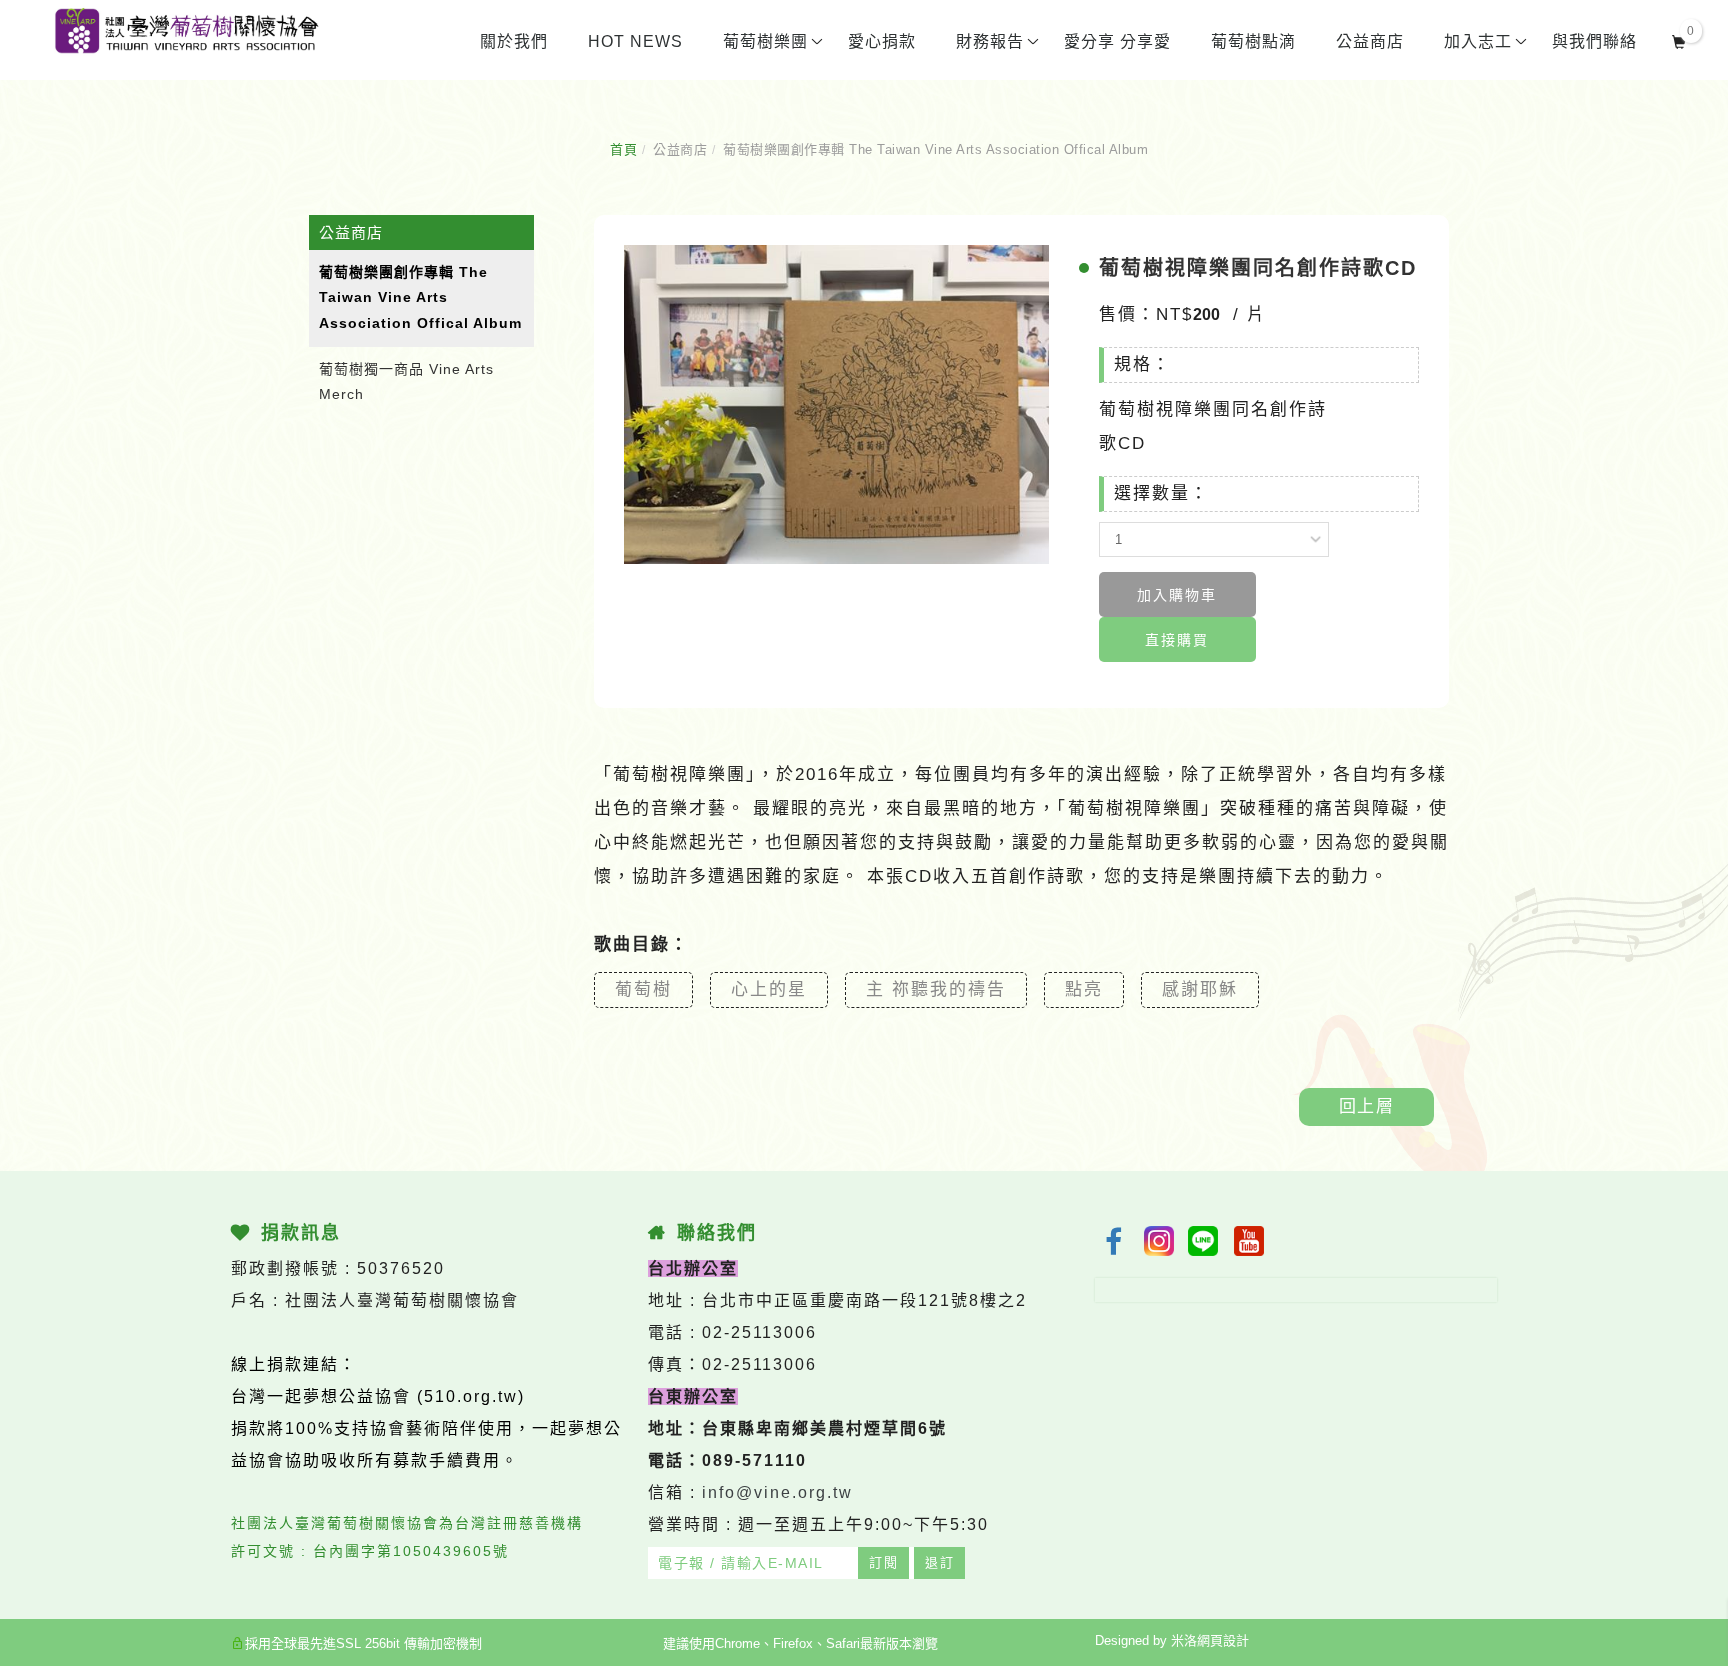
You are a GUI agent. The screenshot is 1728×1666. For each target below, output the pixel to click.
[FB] (1113, 1241)
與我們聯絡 (1594, 41)
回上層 (1367, 1106)
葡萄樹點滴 (1253, 41)
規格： (1142, 364)
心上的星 (769, 989)
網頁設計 (1223, 1640)
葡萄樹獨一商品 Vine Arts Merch (406, 381)
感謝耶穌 (1200, 989)
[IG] (1159, 1241)
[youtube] (1251, 1241)
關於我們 (514, 41)
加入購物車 (1177, 595)
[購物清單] (1679, 39)
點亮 (1084, 989)
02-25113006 (759, 1332)
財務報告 (990, 41)
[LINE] (1205, 1241)
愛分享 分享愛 (1117, 41)
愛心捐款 (882, 41)
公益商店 (1370, 41)
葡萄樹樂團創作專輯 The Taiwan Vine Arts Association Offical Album (935, 149)
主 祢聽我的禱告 (936, 989)
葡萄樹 (643, 989)
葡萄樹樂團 (765, 41)
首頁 (623, 149)
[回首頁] (186, 31)
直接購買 (1177, 640)
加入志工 (1478, 41)
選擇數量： (1161, 493)
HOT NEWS (635, 41)
